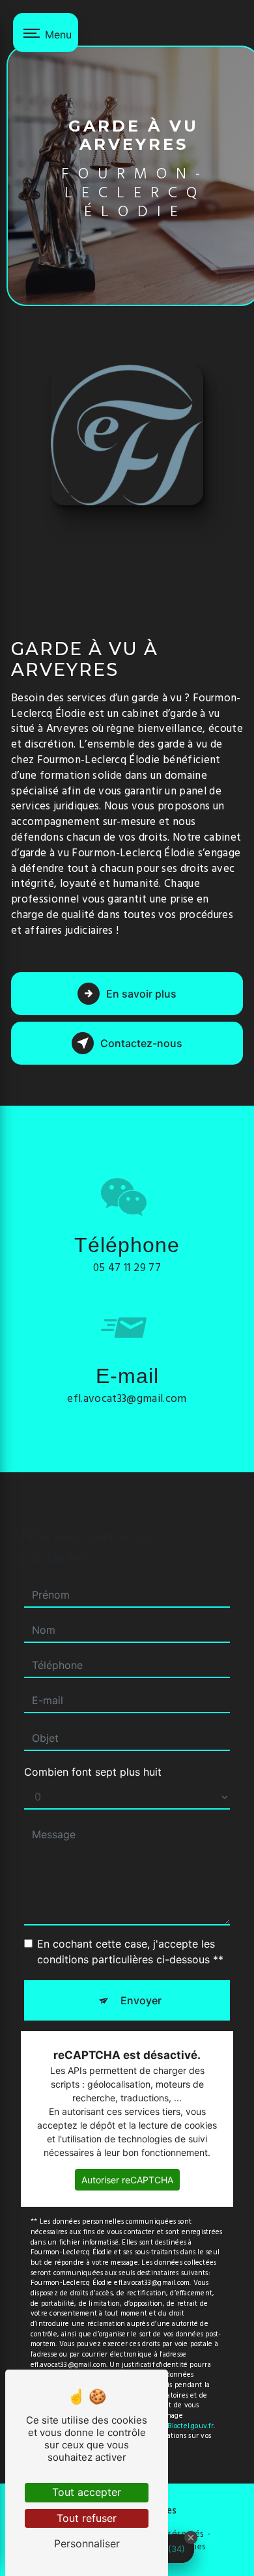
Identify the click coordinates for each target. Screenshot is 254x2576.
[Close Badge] (191, 2538)
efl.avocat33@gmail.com (127, 1399)
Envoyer (141, 2000)
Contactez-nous (141, 1043)
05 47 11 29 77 (127, 1268)
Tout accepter (87, 2492)
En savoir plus (141, 994)
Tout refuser (87, 2518)
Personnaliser (87, 2543)
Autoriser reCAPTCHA (127, 2180)
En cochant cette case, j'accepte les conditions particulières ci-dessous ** (130, 1952)
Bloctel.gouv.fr (190, 2426)
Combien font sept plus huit (93, 1772)
